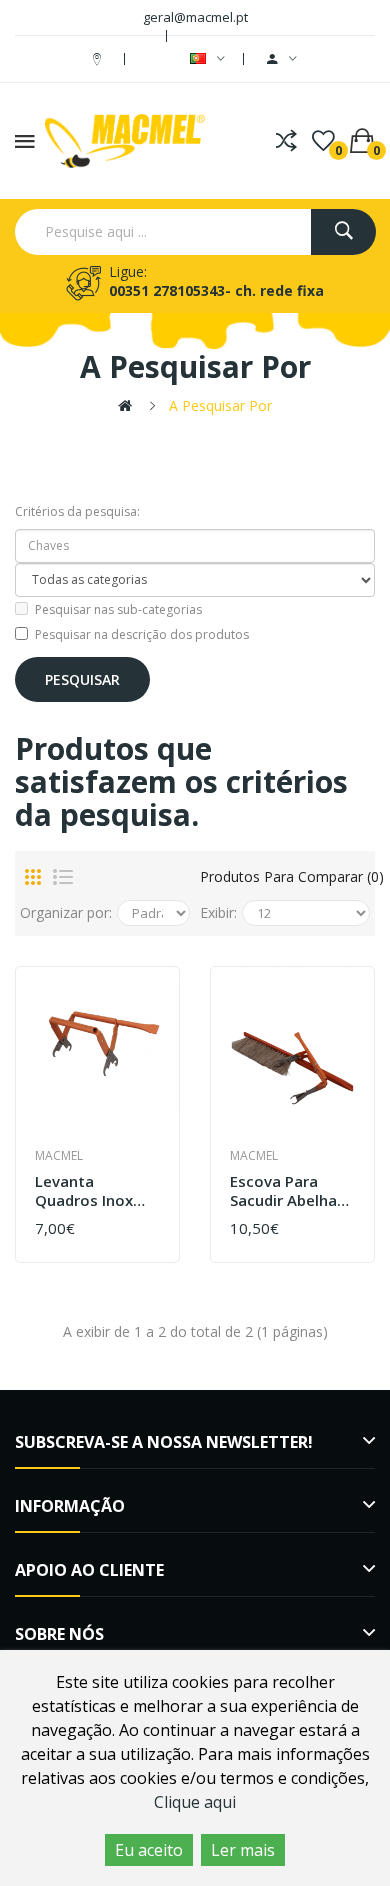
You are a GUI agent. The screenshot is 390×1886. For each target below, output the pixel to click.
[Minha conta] (282, 59)
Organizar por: (66, 912)
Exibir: (218, 912)
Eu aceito (149, 1850)
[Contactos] (99, 58)
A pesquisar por (220, 405)
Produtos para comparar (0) (285, 876)
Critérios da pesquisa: (77, 511)
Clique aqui (195, 1802)
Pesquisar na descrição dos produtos (142, 634)
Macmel (59, 1155)
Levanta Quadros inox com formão (84, 1191)
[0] (323, 141)
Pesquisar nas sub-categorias (118, 609)
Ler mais (243, 1850)
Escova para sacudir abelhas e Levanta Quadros (287, 1191)
